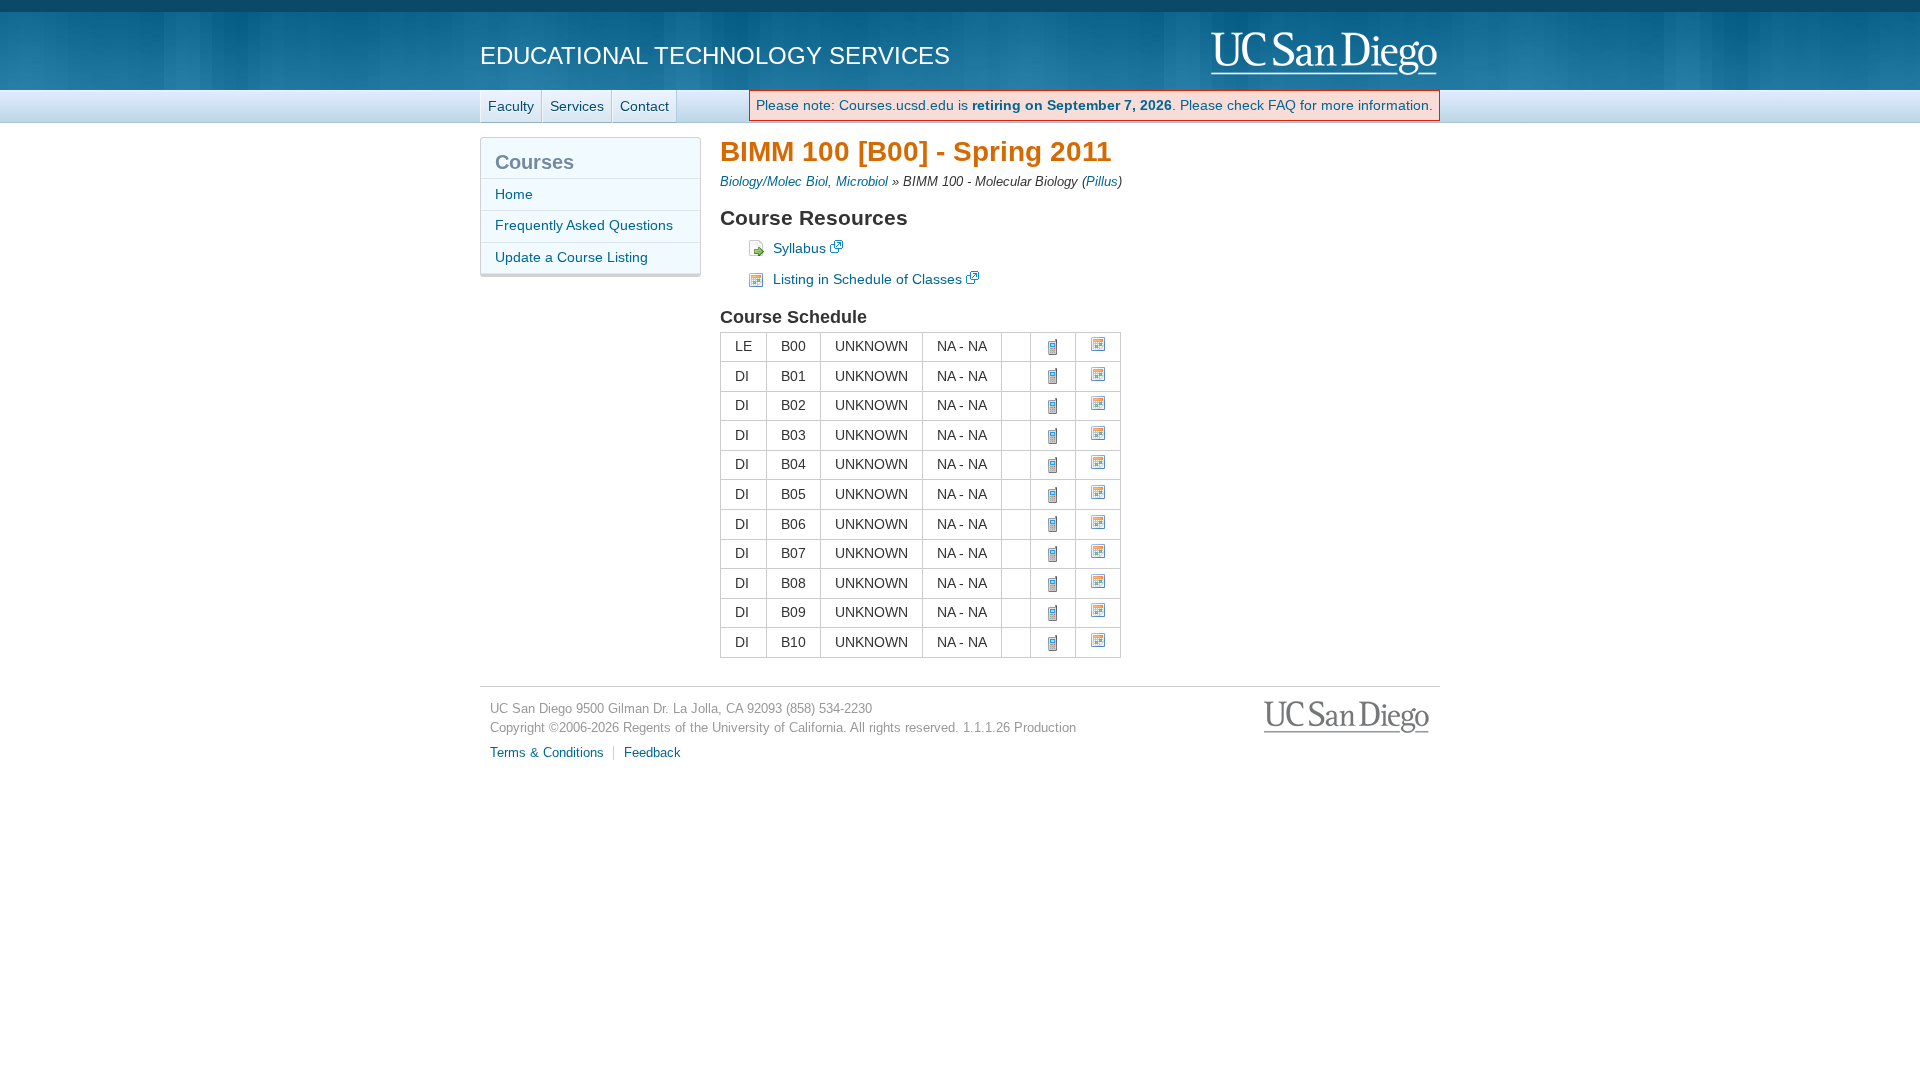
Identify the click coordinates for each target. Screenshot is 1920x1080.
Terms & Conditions (547, 753)
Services (577, 106)
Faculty (511, 106)
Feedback (652, 753)
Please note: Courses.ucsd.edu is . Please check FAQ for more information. (1094, 105)
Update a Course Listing (571, 257)
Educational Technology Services (715, 55)
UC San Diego (1325, 54)
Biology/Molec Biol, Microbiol (804, 182)
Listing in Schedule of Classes (867, 279)
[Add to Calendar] (1098, 347)
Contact (644, 106)
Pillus (1102, 182)
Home (514, 194)
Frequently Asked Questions (584, 225)
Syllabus (799, 248)
